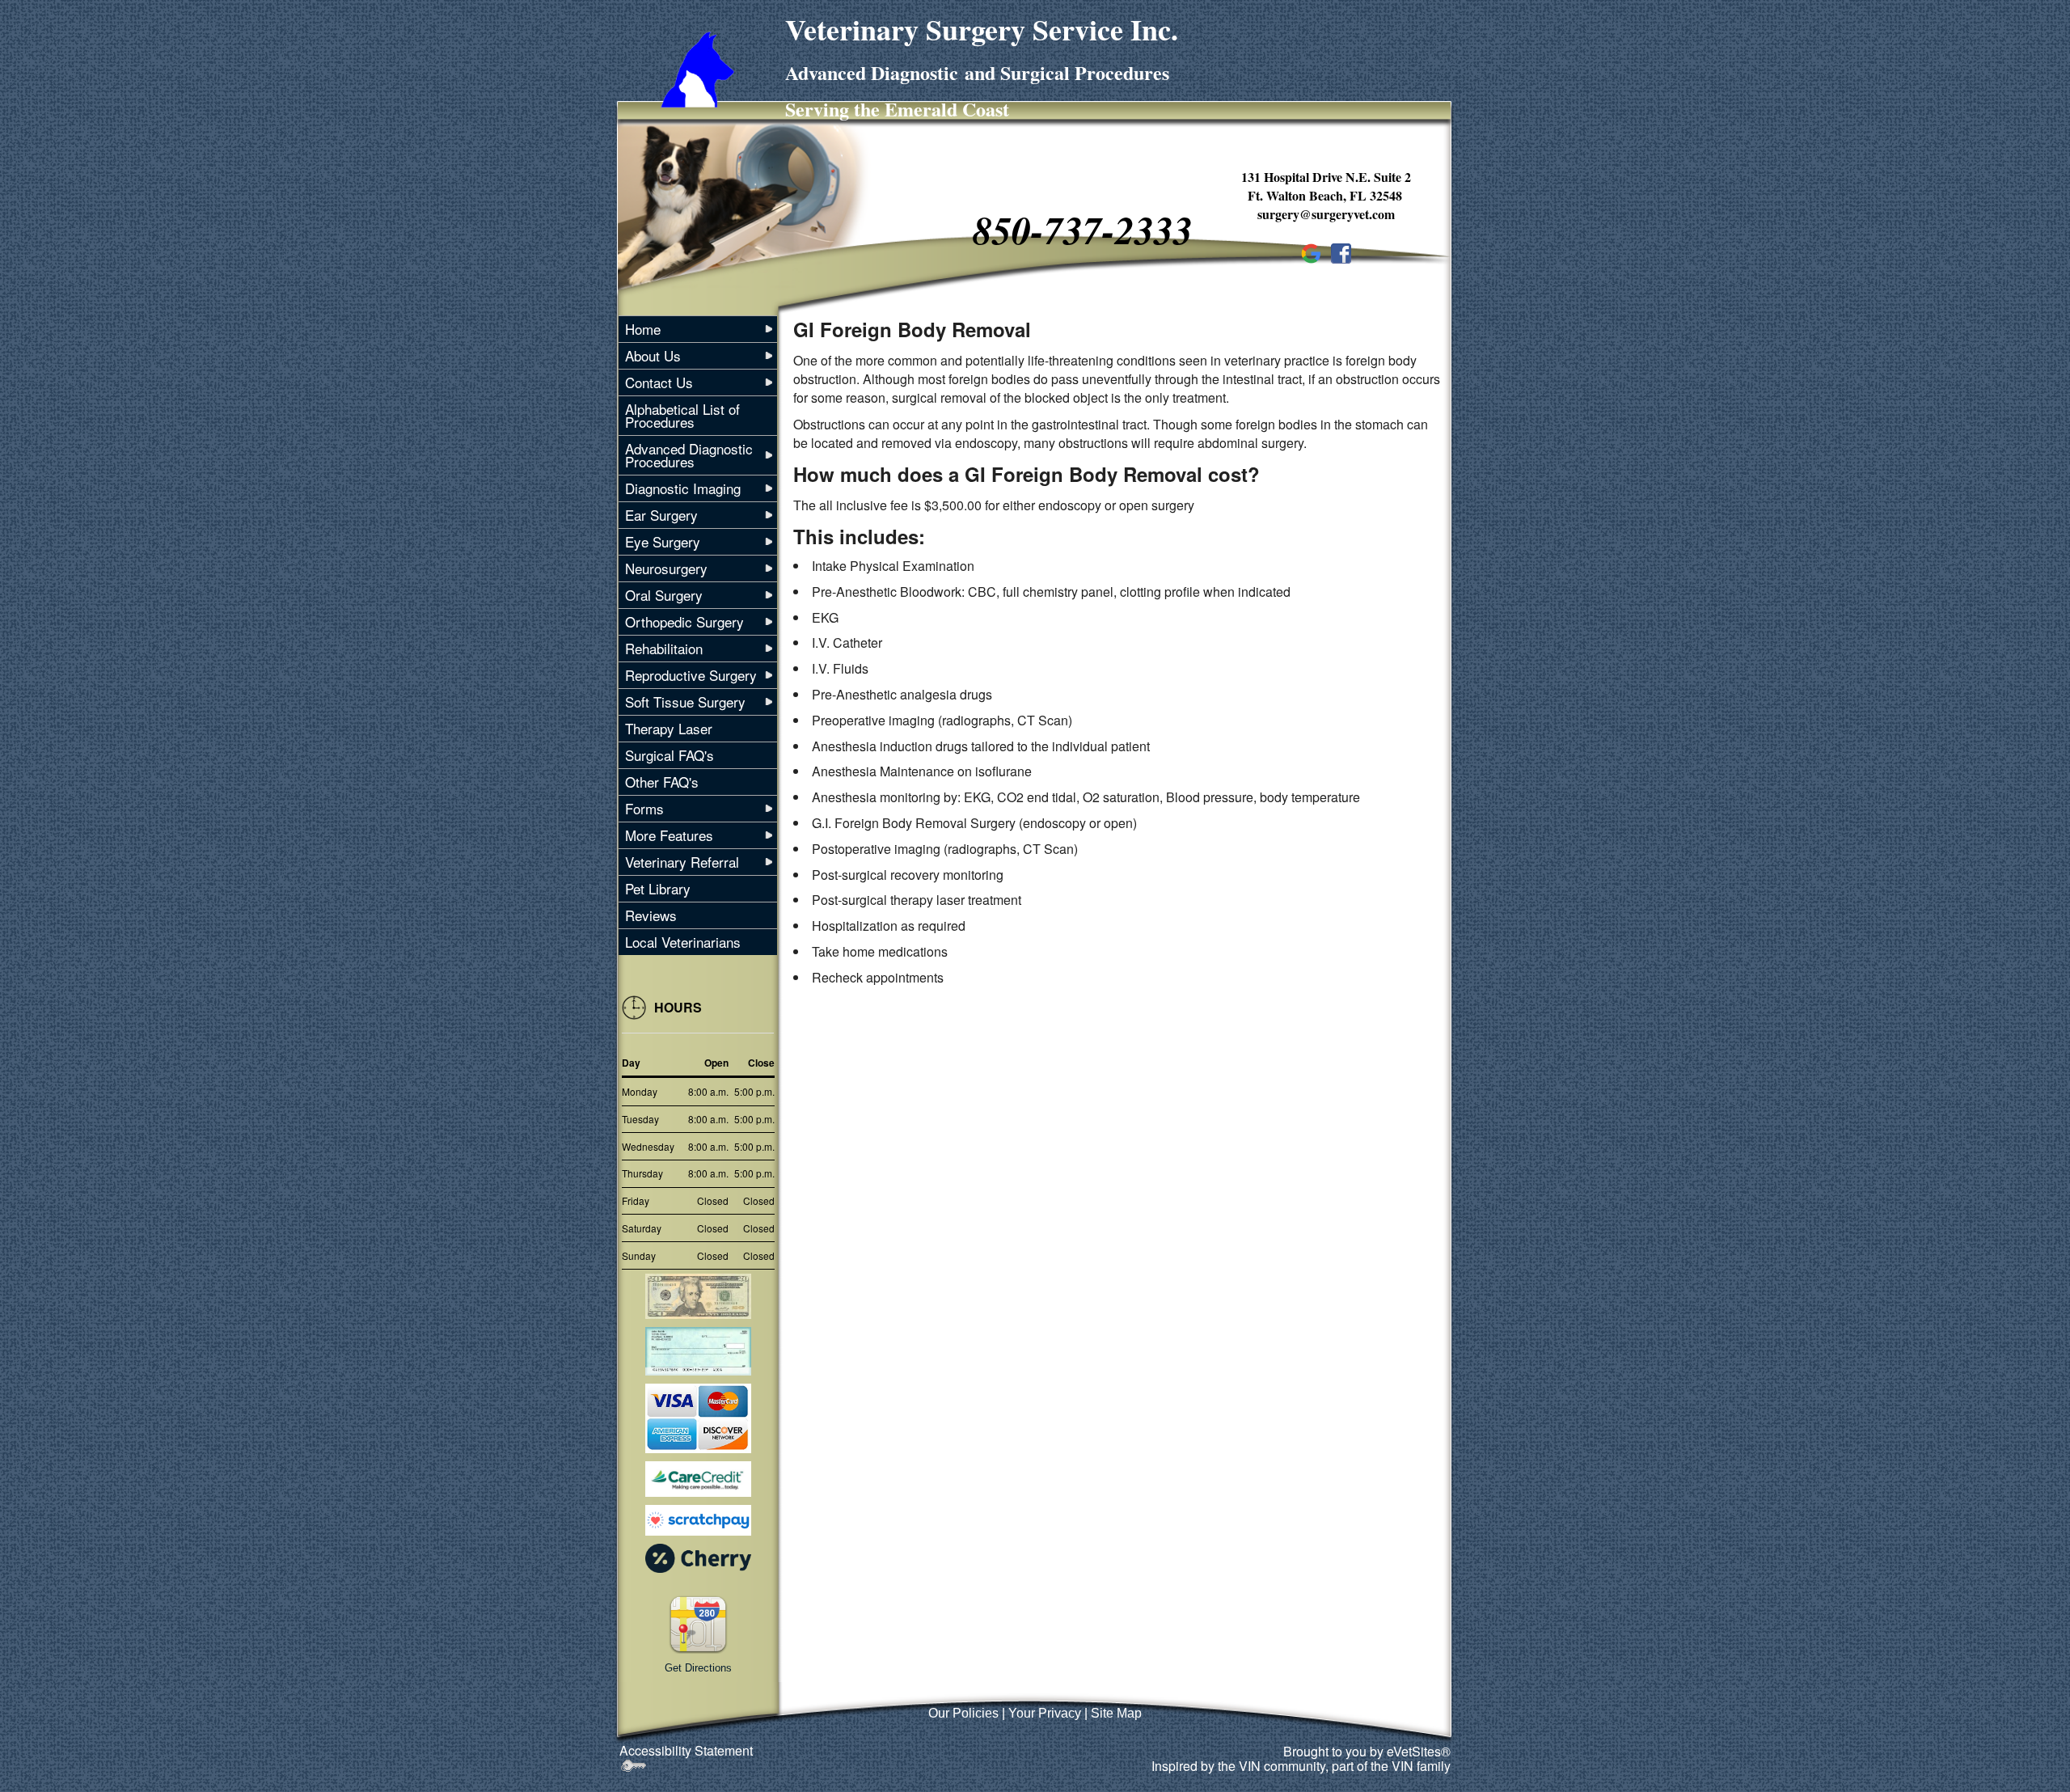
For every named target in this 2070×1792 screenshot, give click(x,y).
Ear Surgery (661, 515)
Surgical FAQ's (670, 755)
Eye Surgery (663, 541)
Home (643, 329)
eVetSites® (1419, 1751)
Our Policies (963, 1713)
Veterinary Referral (682, 862)
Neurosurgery (666, 568)
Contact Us (659, 382)
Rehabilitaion (664, 648)
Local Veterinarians (683, 942)
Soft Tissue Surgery (685, 702)
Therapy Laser (669, 728)
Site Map (1116, 1713)
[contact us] (698, 1623)
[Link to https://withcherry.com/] (698, 1556)
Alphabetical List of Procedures (682, 415)
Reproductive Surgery (691, 675)
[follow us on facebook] (1341, 251)
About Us (653, 355)
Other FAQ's (662, 782)
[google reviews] (1311, 251)
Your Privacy (1045, 1713)
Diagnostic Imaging (683, 488)
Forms (644, 808)
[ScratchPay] (698, 1520)
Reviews (651, 915)
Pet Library (658, 888)
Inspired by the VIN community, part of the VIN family (1301, 1766)
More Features (669, 835)
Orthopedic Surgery (684, 621)
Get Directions (698, 1668)
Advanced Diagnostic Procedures (689, 455)
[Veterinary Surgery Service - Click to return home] (697, 68)
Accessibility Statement (686, 1750)
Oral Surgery (664, 595)
